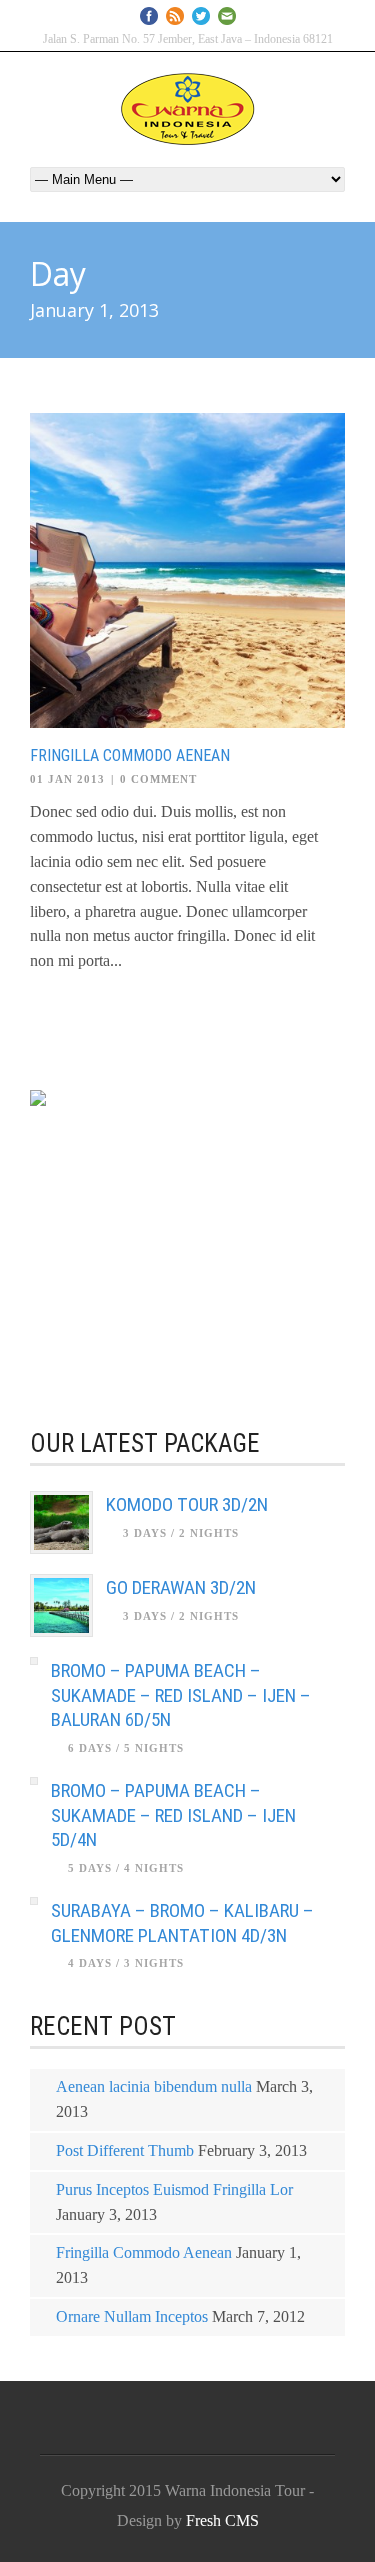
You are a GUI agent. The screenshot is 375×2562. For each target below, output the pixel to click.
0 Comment (158, 779)
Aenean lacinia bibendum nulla (154, 2086)
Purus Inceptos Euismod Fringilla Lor (174, 2189)
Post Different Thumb (125, 2150)
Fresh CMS (222, 2520)
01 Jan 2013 (67, 779)
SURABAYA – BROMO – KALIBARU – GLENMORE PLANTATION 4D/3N (182, 1923)
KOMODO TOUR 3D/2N (187, 1504)
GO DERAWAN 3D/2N (181, 1587)
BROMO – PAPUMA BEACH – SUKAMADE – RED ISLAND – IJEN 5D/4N (173, 1815)
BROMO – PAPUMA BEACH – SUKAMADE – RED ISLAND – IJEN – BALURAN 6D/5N (181, 1695)
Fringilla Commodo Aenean (130, 755)
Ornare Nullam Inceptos (132, 2316)
